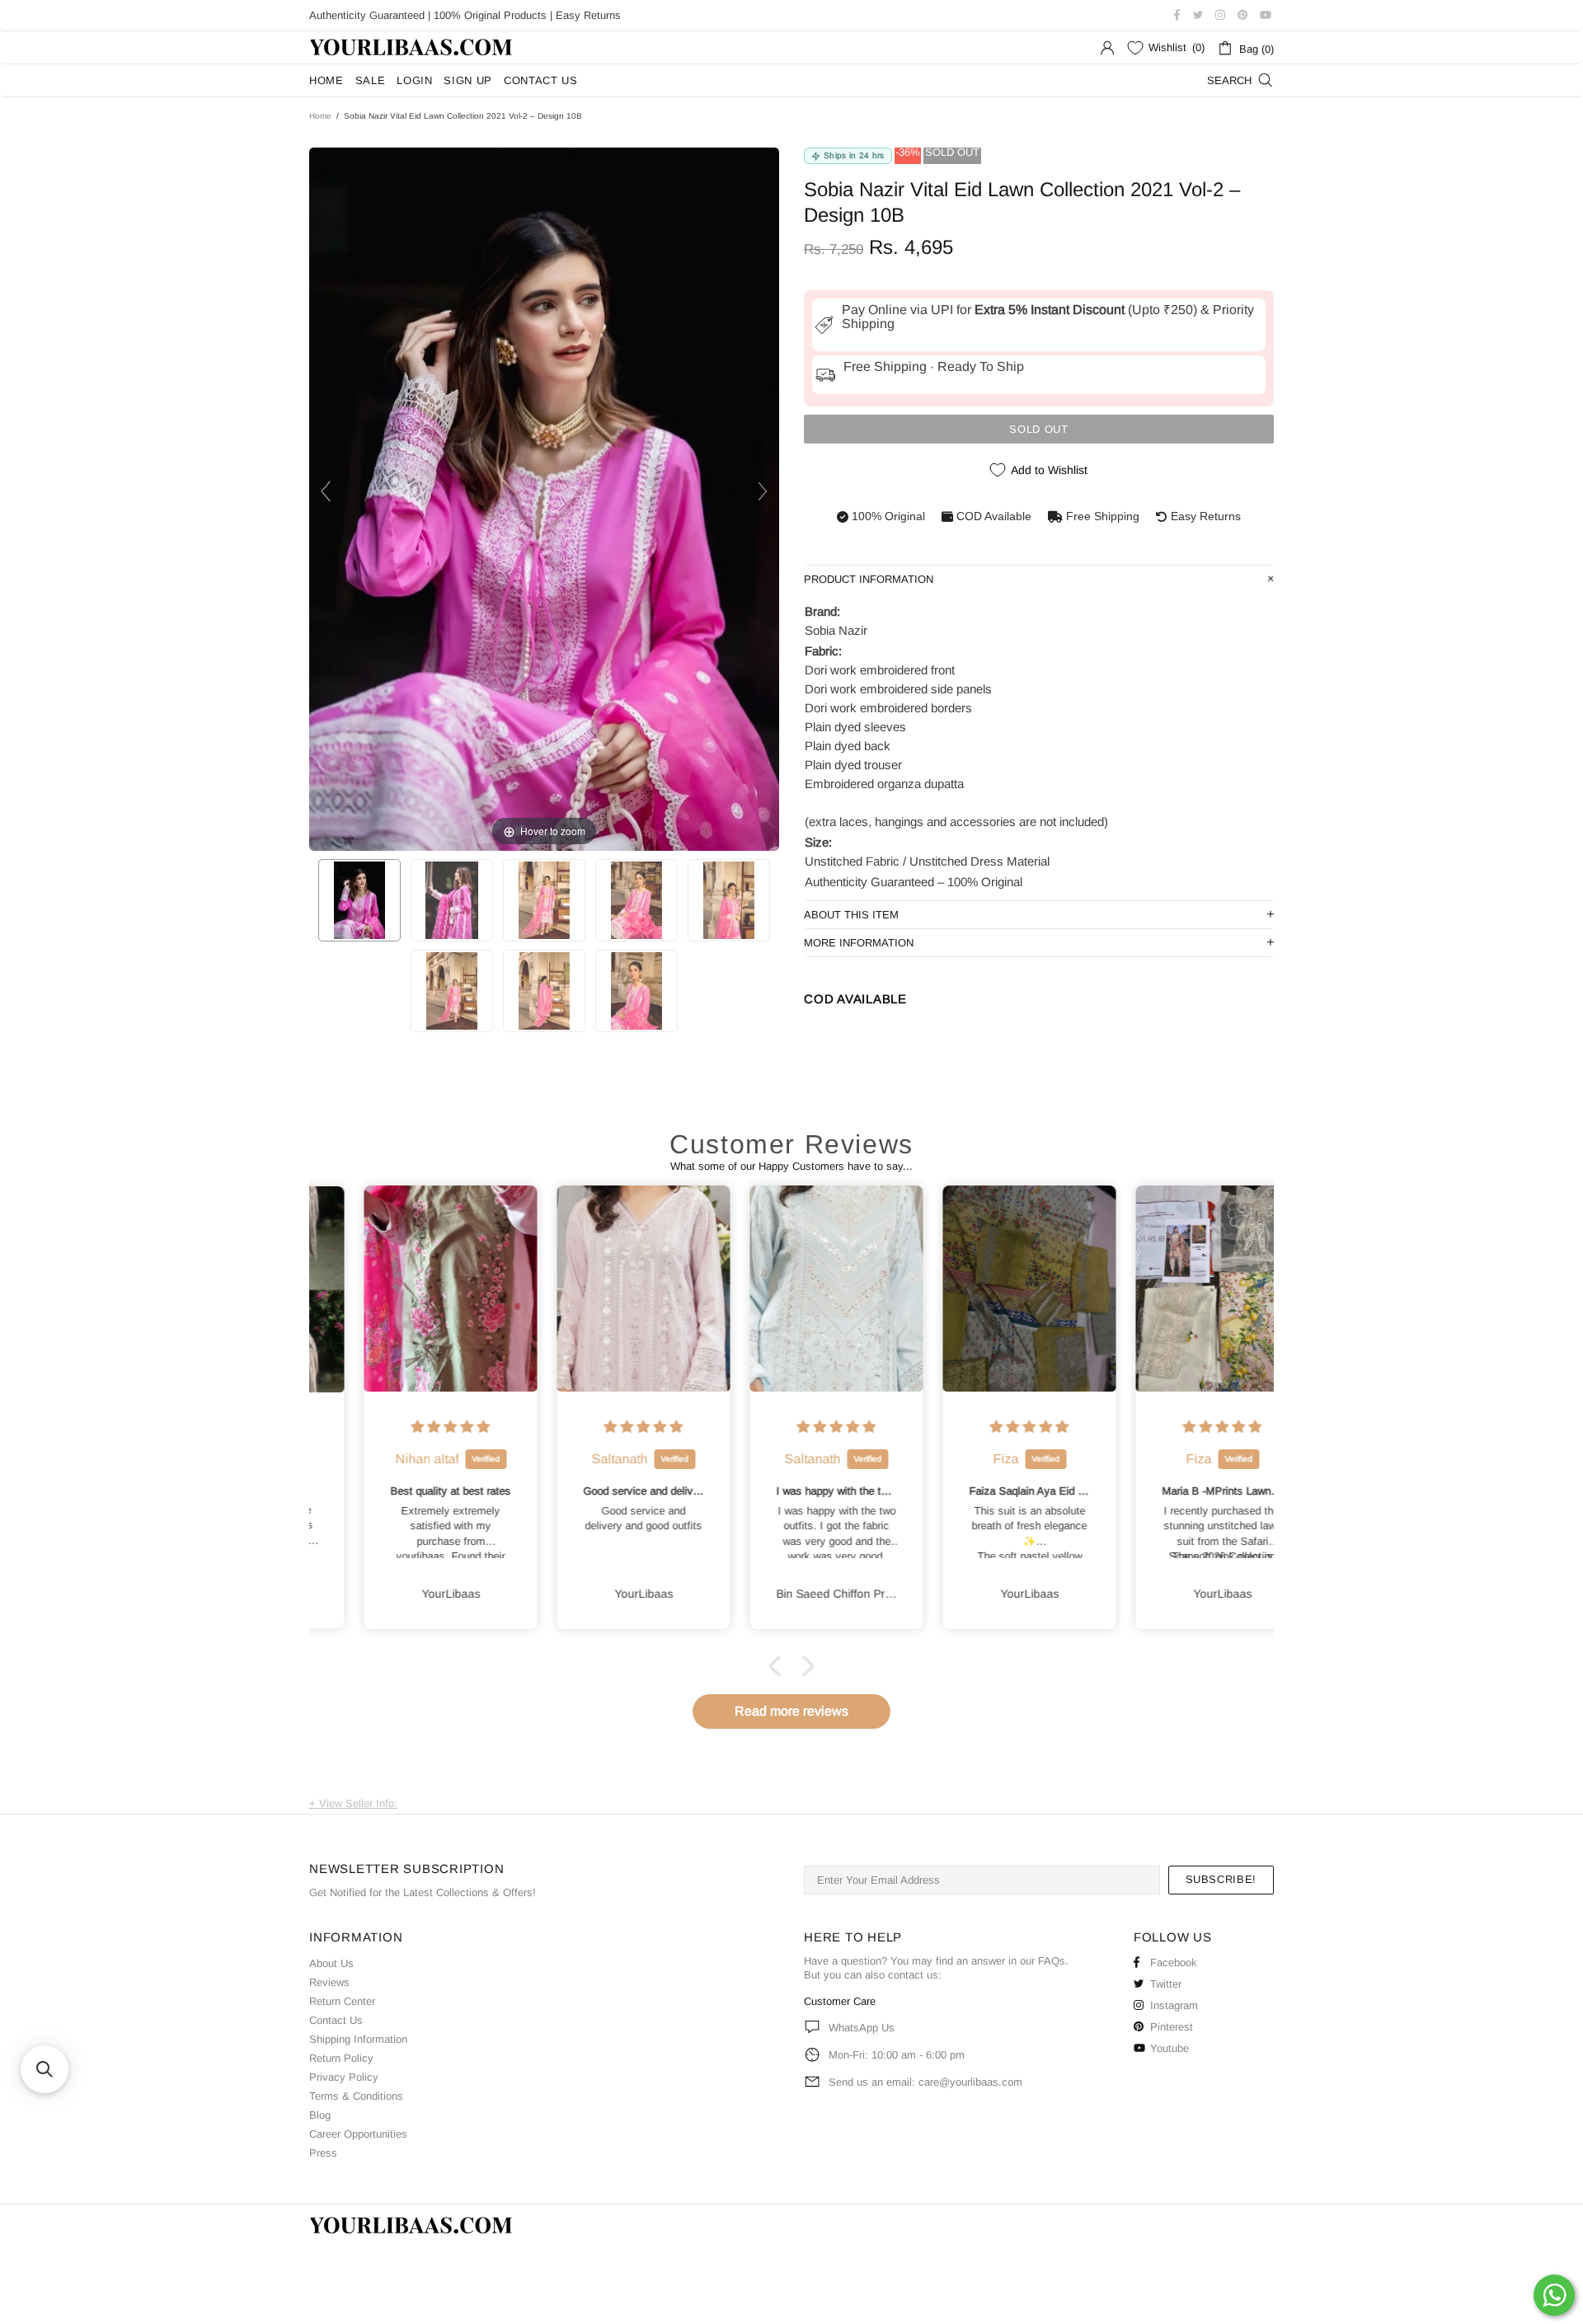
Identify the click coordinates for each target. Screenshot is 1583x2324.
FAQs (1052, 1961)
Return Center (342, 2001)
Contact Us (336, 2020)
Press (323, 2153)
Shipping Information (358, 2039)
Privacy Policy (344, 2077)
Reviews (329, 1982)
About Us (331, 1963)
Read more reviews (791, 1711)
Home (320, 116)
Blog (320, 2115)
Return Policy (341, 2058)
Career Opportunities (358, 2134)
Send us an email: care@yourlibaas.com (925, 2082)
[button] (779, 1666)
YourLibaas (412, 47)
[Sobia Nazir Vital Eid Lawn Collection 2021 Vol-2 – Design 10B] (359, 900)
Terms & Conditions (356, 2096)
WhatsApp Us (862, 2028)
